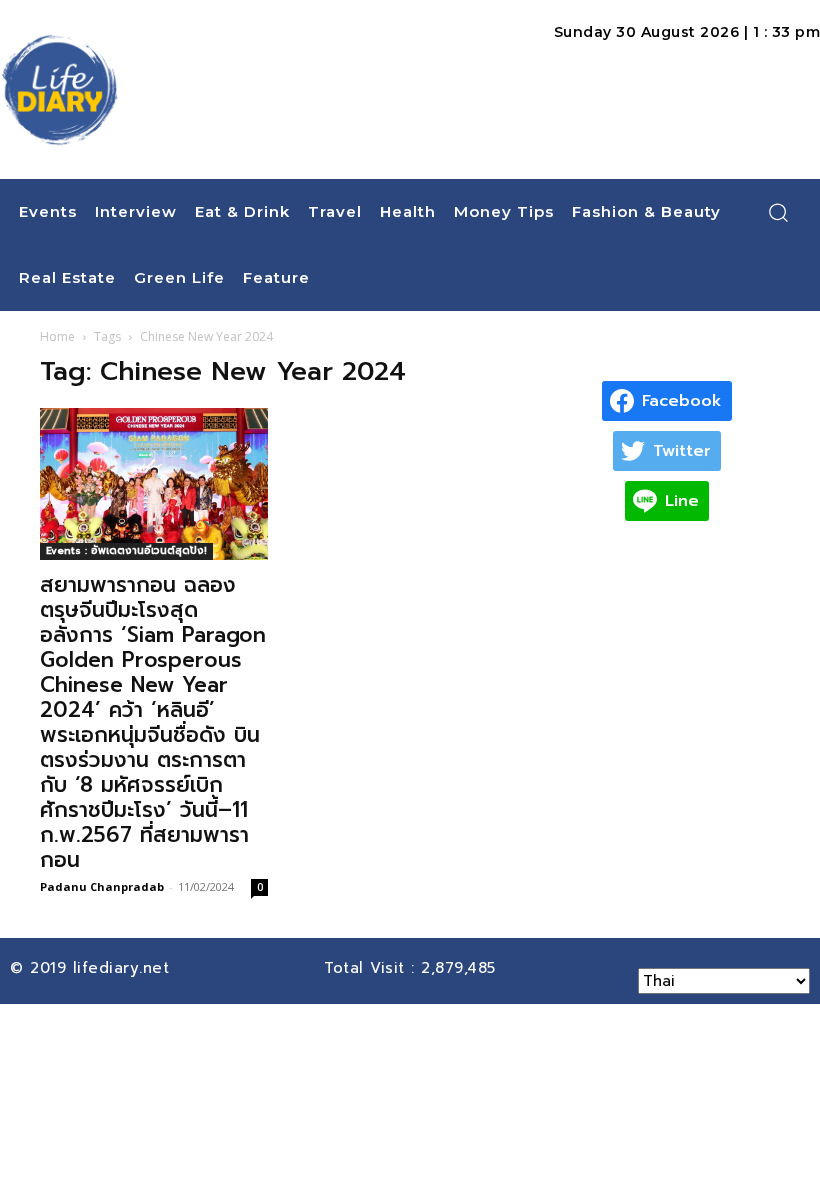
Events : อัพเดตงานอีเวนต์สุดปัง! (126, 550)
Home (57, 336)
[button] (778, 212)
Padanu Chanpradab (102, 886)
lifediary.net (124, 968)
